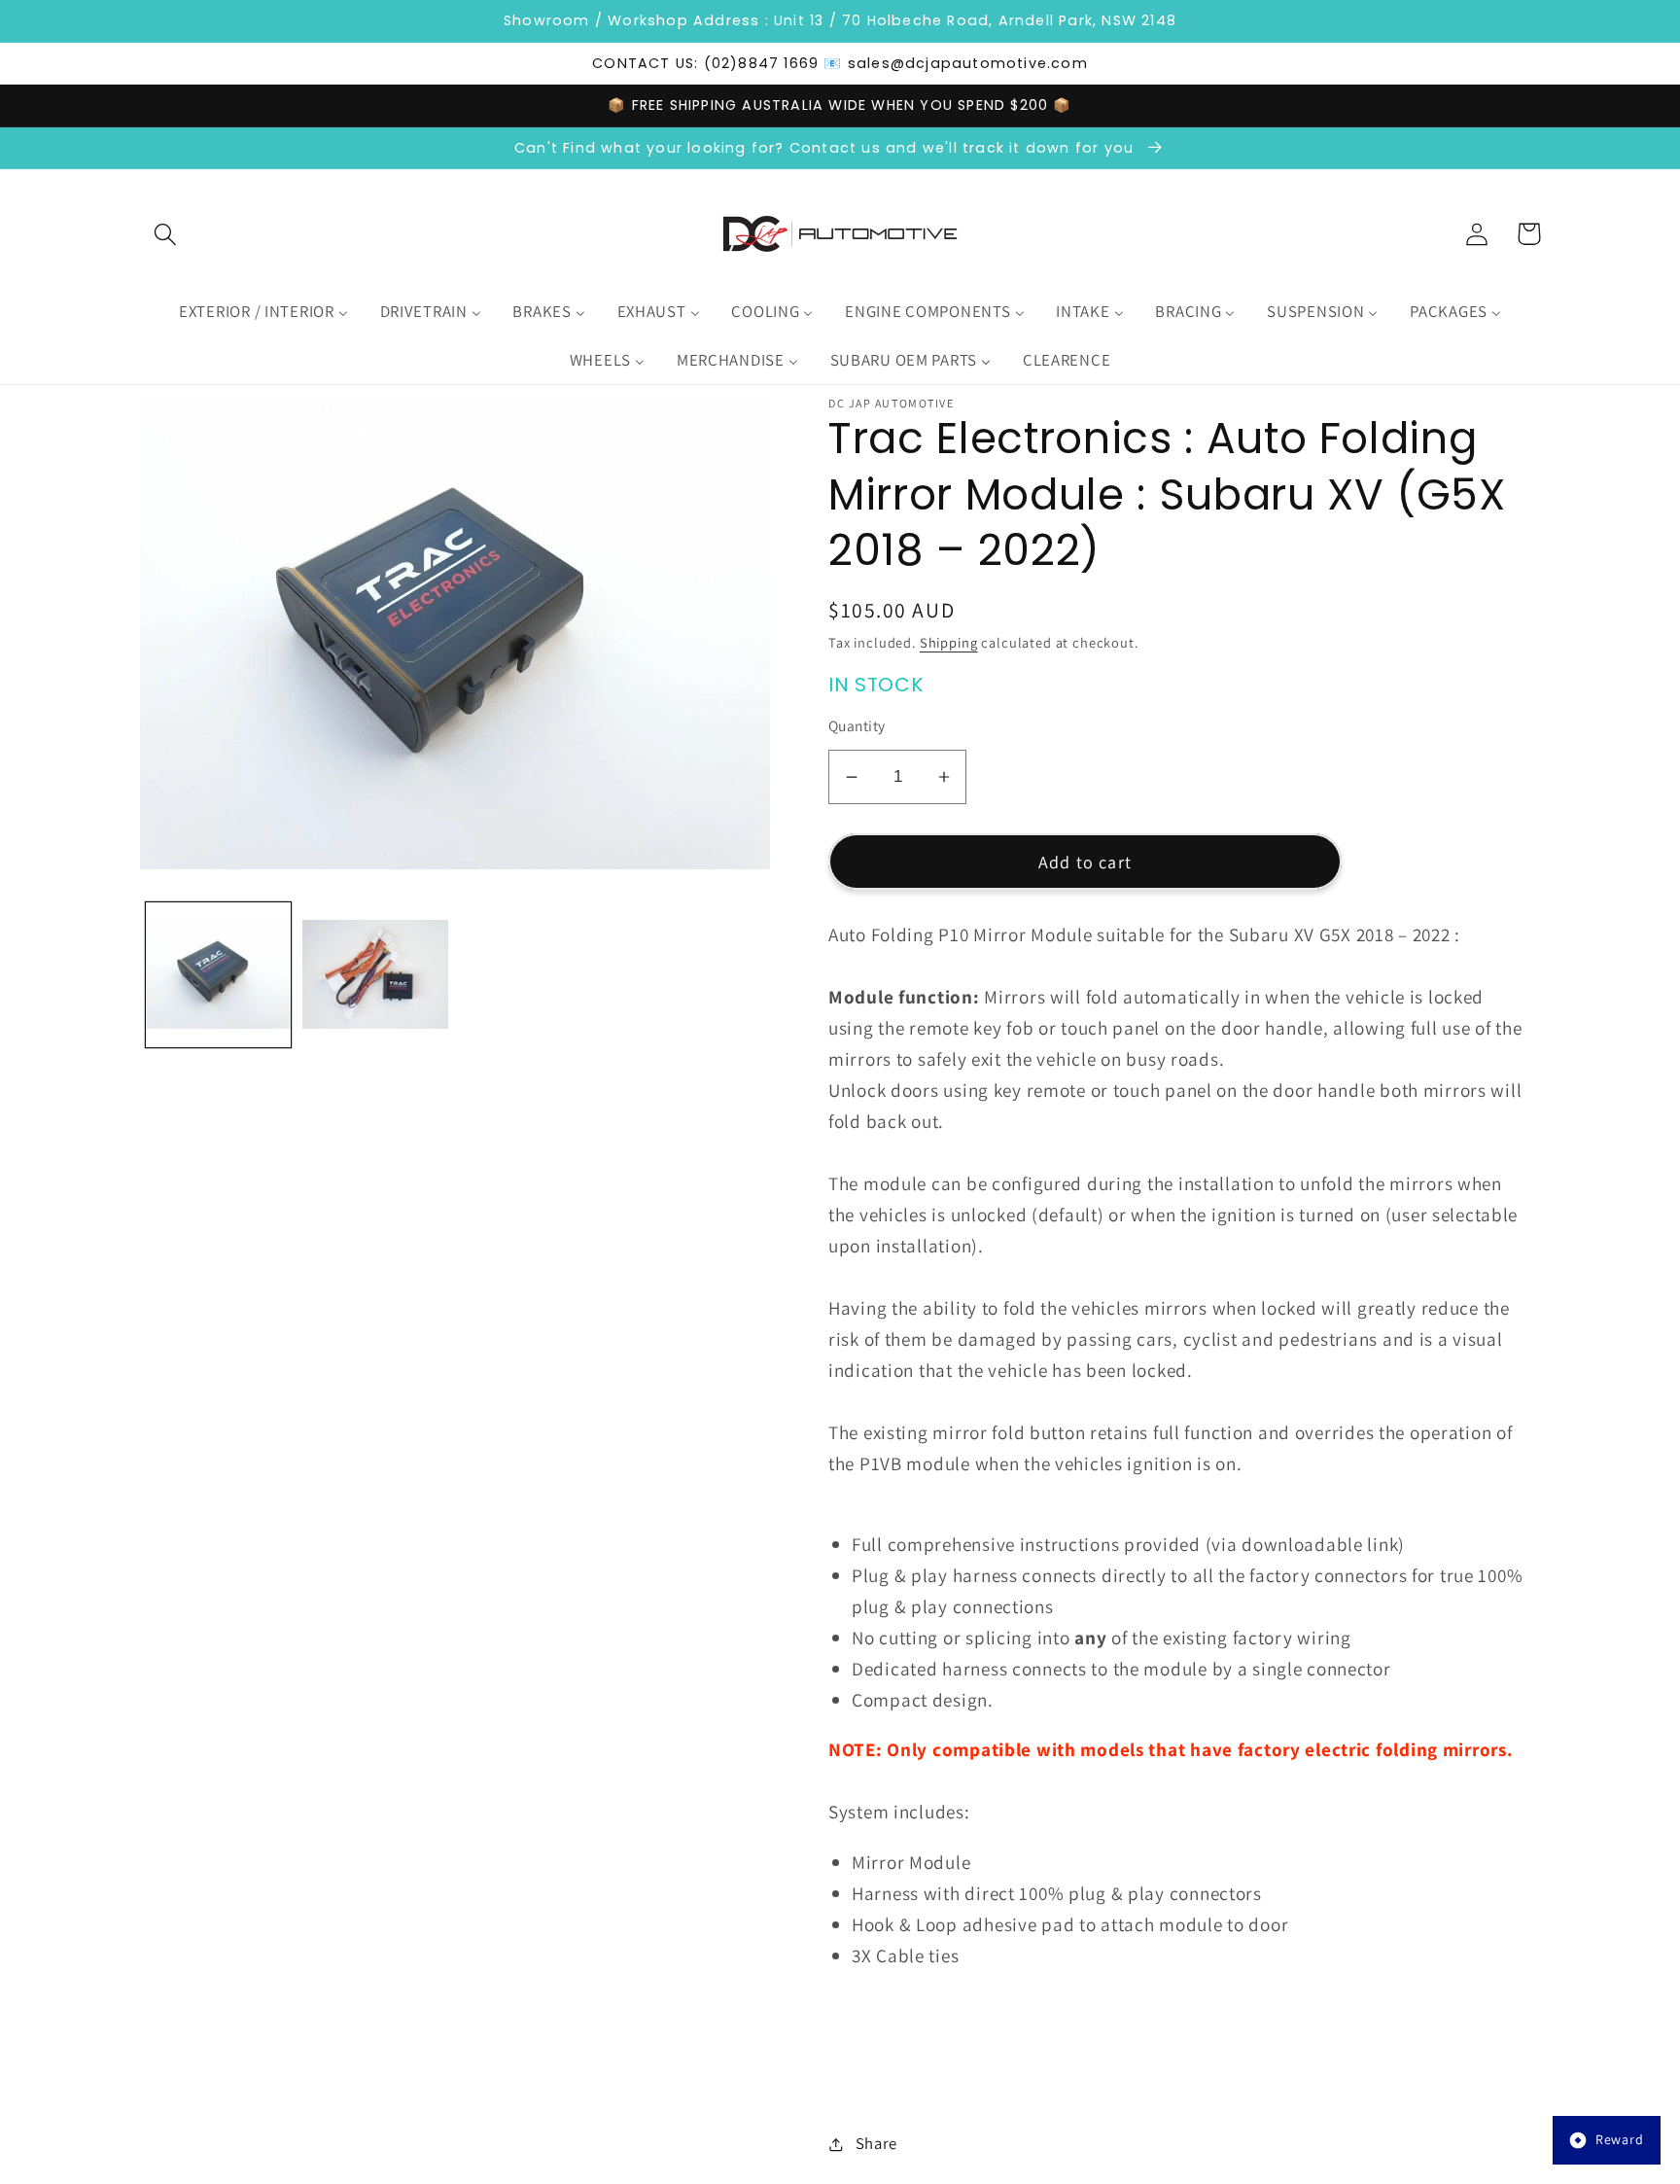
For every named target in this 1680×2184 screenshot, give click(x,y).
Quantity (857, 725)
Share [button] (876, 2143)
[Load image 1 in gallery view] (218, 975)
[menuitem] (263, 312)
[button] (166, 234)
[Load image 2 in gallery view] (375, 975)
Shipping (949, 642)
